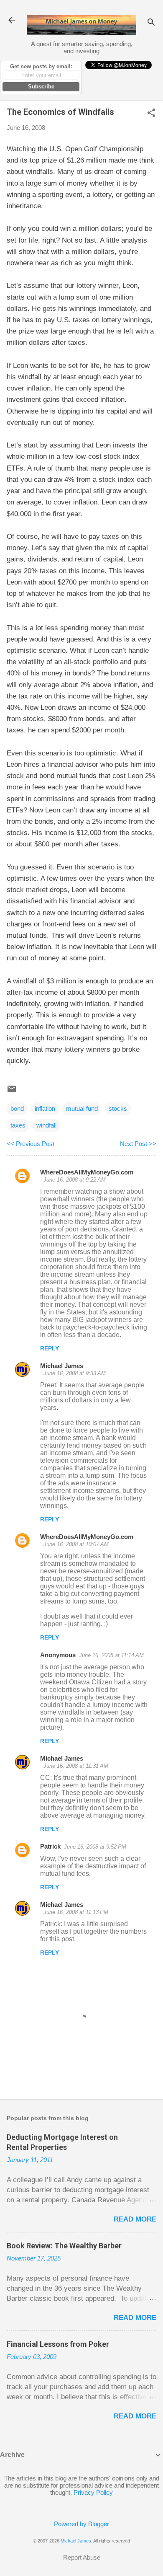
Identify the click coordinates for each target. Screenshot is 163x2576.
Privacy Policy (93, 2492)
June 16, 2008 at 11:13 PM (76, 1912)
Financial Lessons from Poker (58, 2344)
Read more (135, 2219)
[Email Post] (12, 1092)
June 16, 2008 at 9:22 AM (75, 1180)
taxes (18, 1125)
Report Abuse (82, 2557)
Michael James (62, 1366)
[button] (151, 113)
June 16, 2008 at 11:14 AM (111, 1655)
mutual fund (82, 1108)
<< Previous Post (31, 1144)
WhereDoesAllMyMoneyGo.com (87, 1172)
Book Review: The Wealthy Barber (64, 2246)
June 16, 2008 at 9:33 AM (75, 1373)
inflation (45, 1108)
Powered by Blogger (81, 2524)
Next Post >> (138, 1144)
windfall (46, 1125)
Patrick (50, 1846)
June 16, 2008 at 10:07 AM (76, 1544)
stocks (118, 1108)
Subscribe (41, 87)
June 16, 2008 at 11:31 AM (76, 1766)
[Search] (151, 23)
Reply (50, 1348)
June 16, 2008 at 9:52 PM (95, 1847)
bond (17, 1108)
